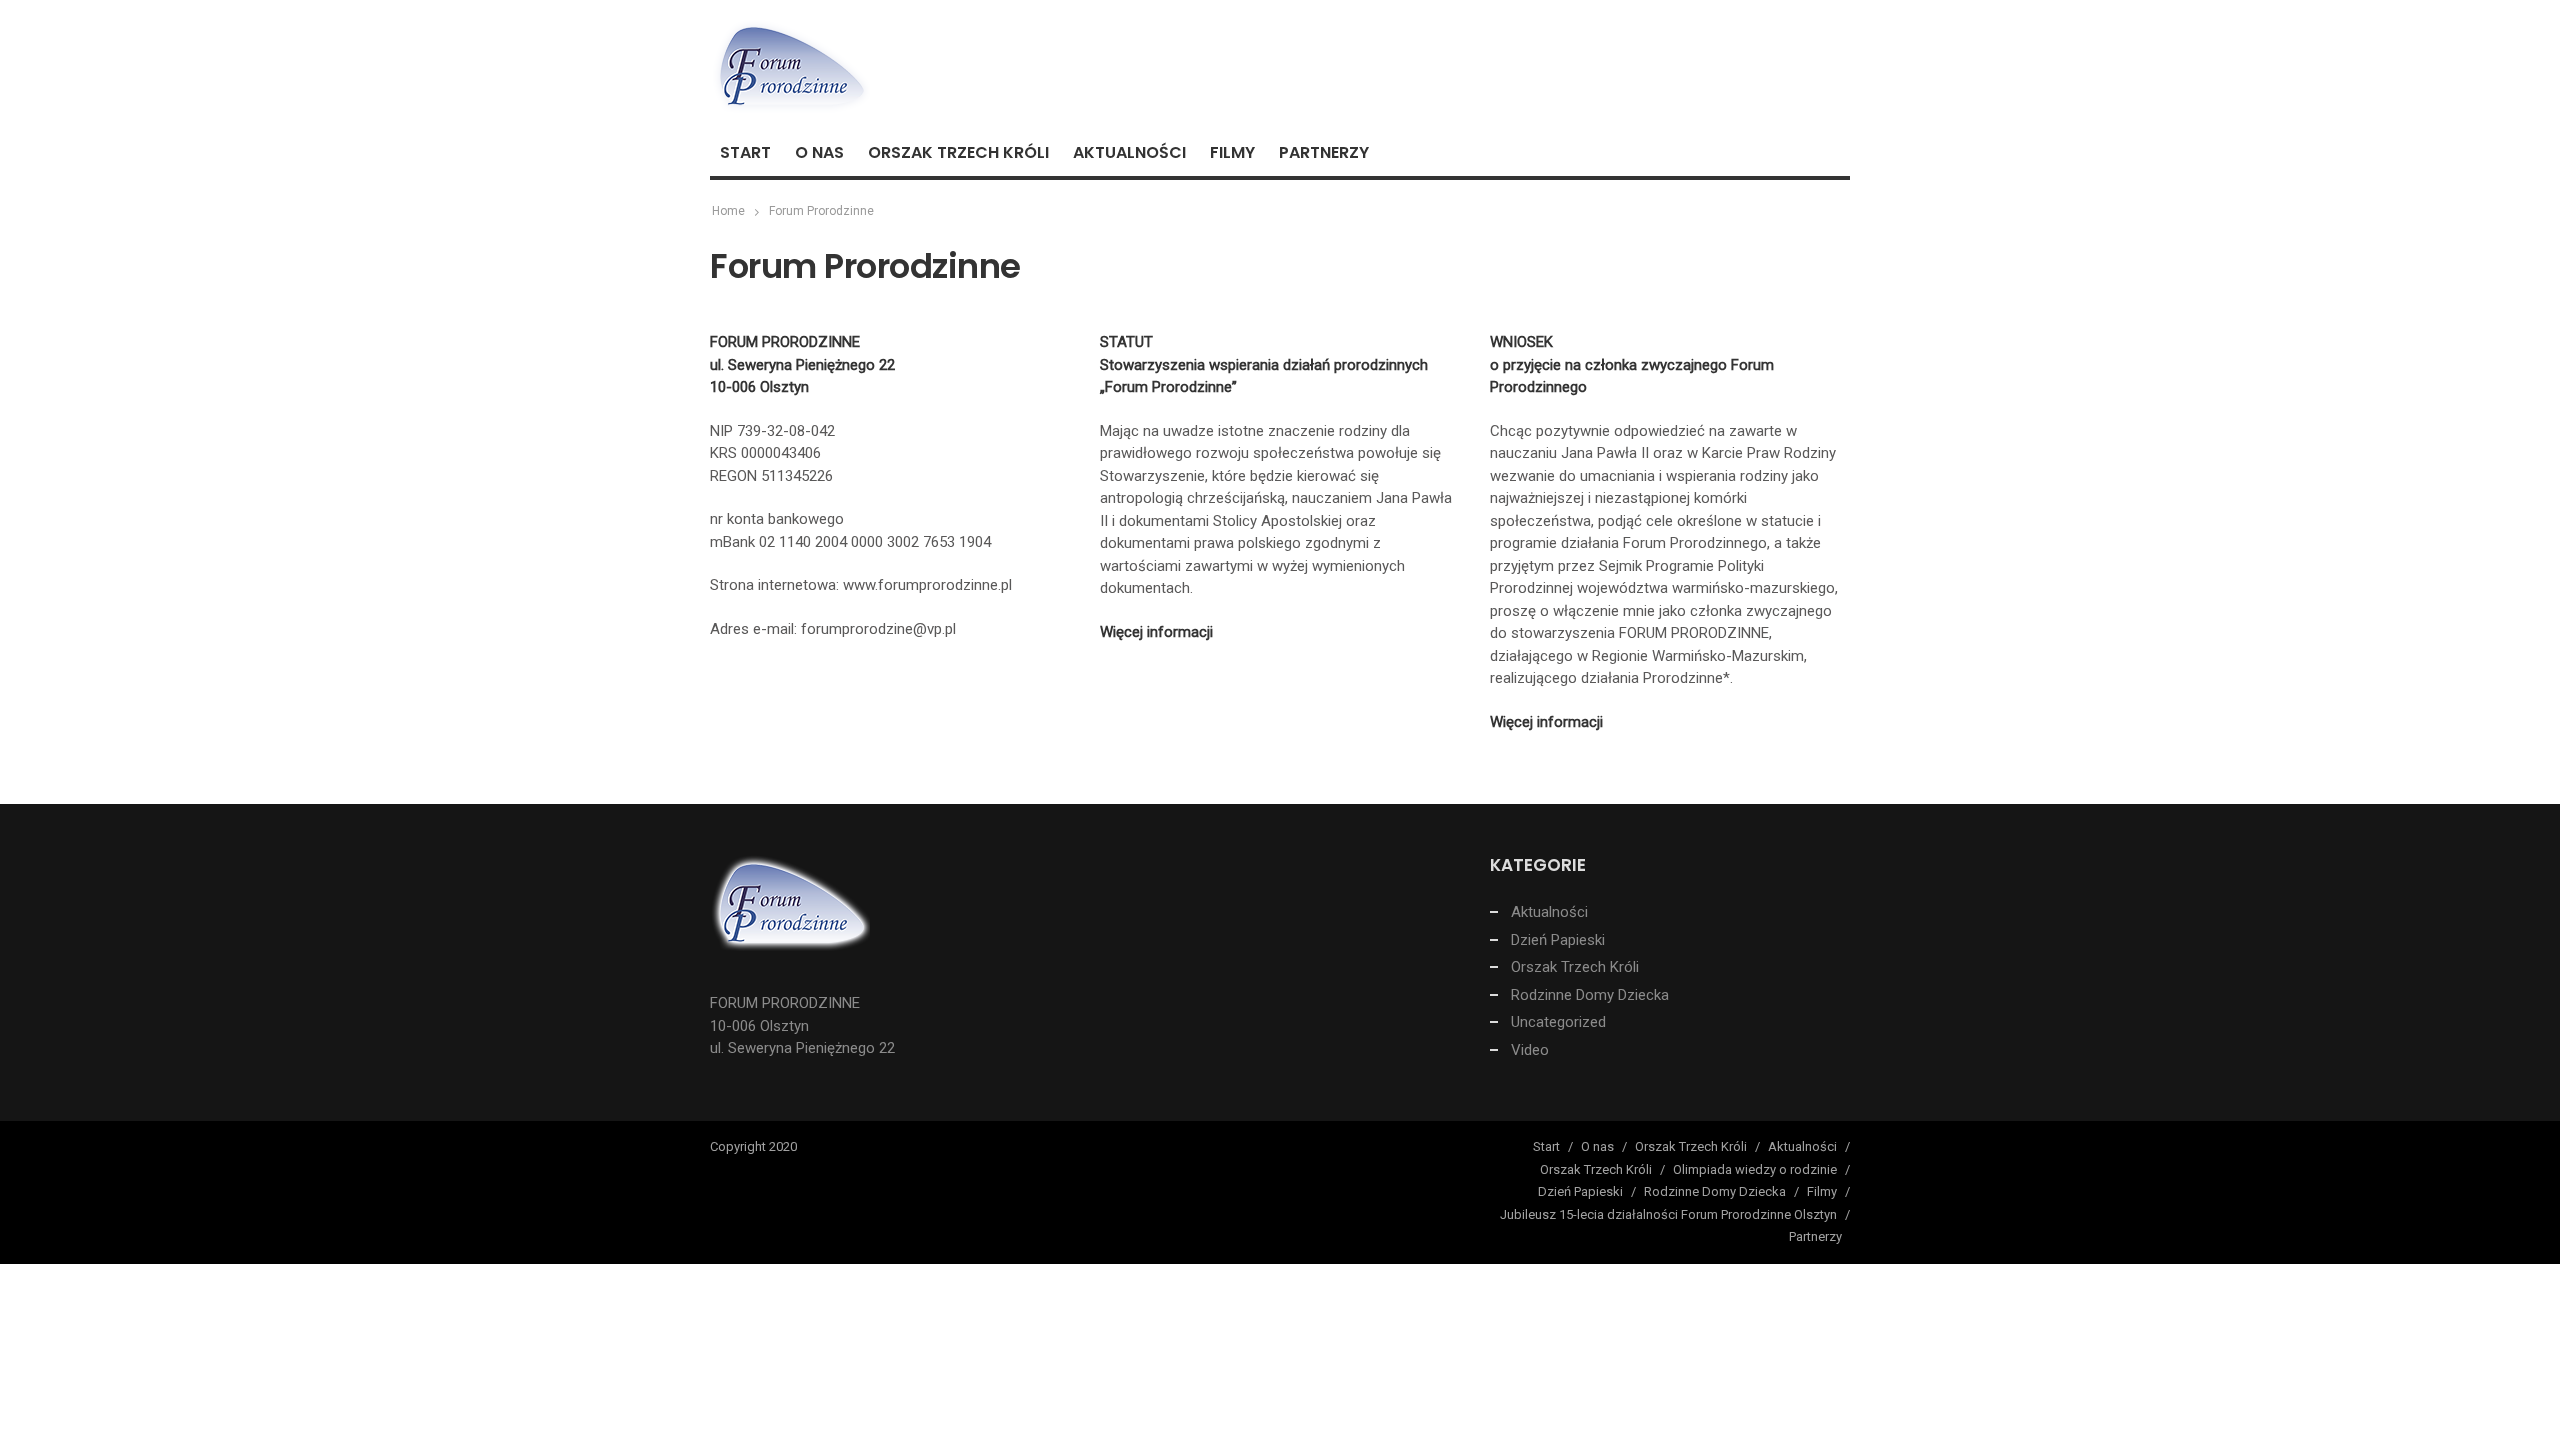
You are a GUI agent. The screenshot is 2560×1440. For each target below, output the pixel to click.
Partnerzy (1324, 152)
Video (1530, 1050)
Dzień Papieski (1558, 940)
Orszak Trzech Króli (958, 152)
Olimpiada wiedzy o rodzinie (1755, 1169)
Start (745, 152)
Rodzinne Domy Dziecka (1590, 995)
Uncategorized (1558, 1022)
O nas (819, 152)
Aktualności (1129, 152)
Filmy (1232, 152)
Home (728, 211)
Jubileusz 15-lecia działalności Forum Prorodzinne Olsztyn (1668, 1214)
